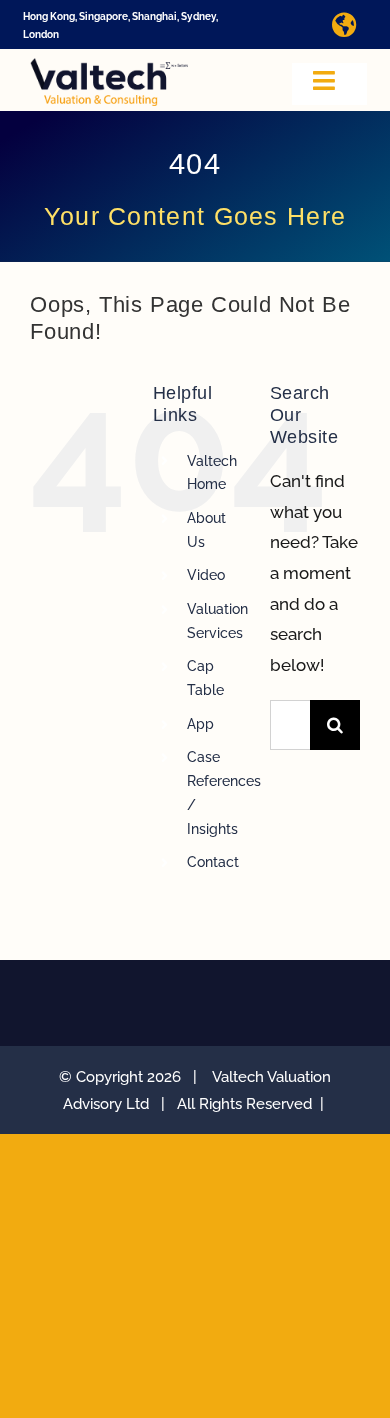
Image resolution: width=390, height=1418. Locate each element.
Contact (213, 862)
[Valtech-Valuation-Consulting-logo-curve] (109, 66)
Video (206, 575)
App (200, 724)
